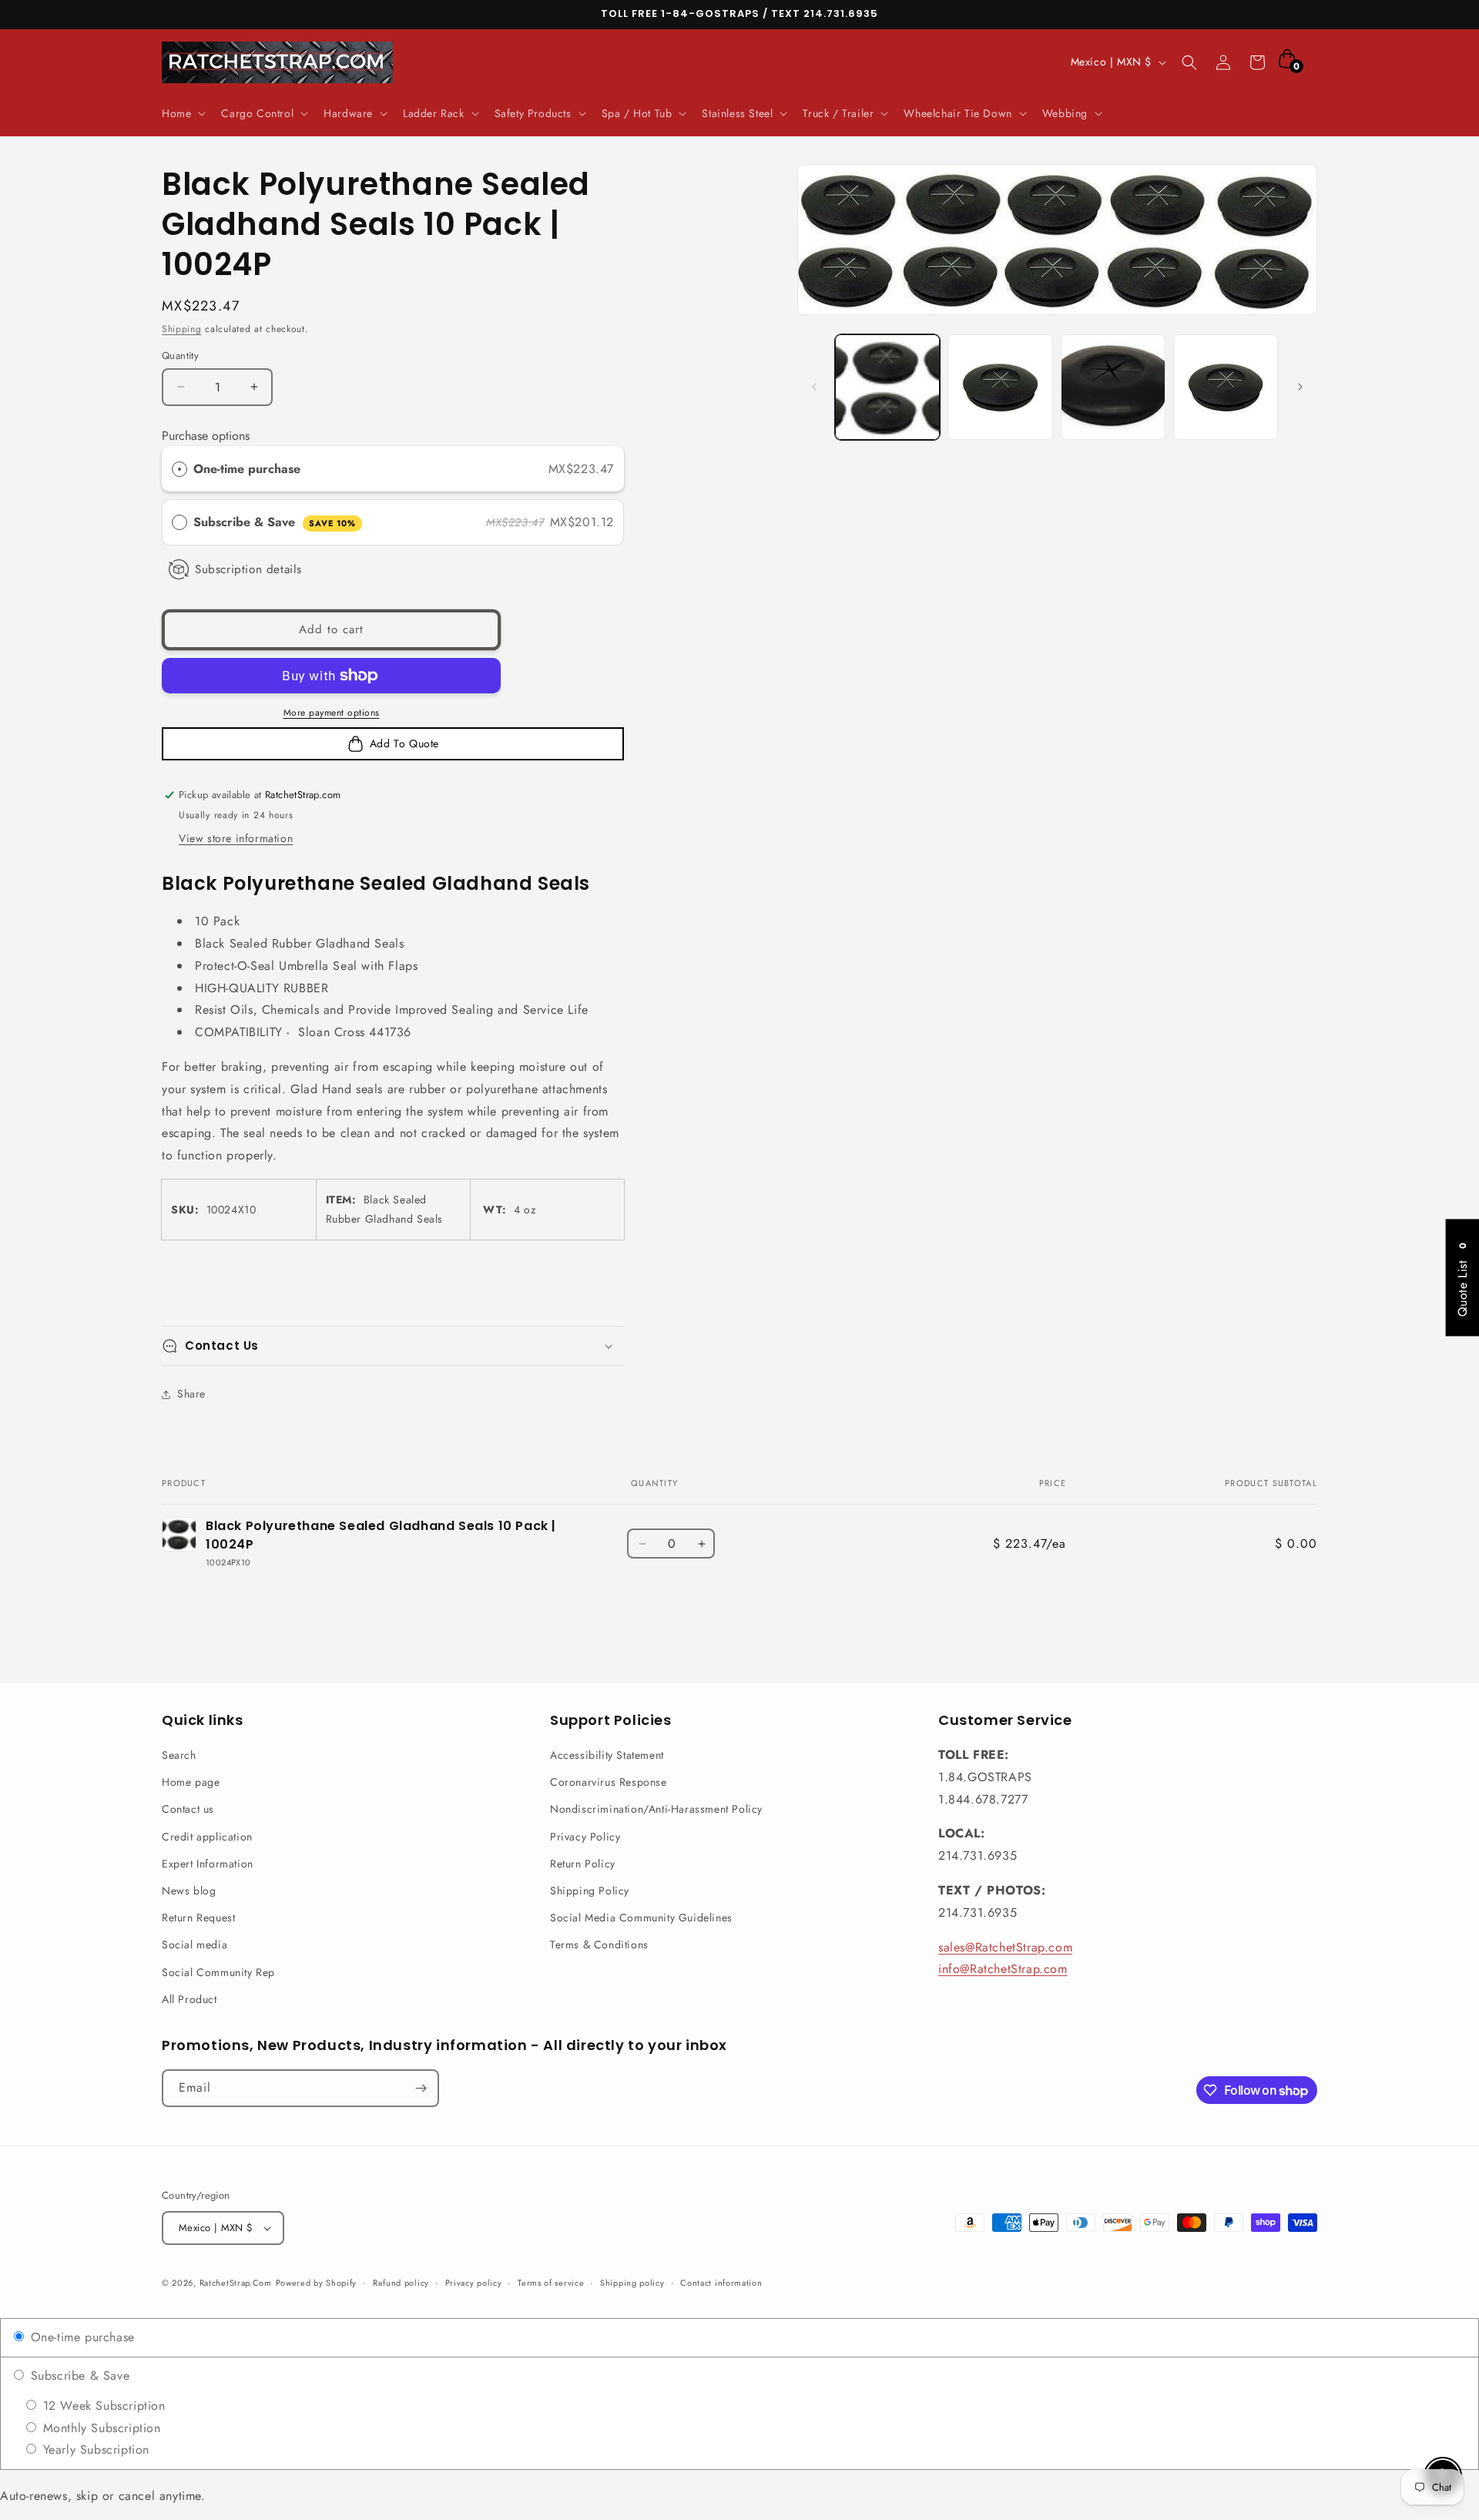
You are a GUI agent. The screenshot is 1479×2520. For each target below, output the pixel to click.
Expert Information (208, 1864)
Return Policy (583, 1864)
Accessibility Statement (607, 1755)
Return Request (198, 1918)
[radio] (179, 469)
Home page (191, 1782)
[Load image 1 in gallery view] (887, 387)
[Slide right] (1300, 387)
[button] (182, 113)
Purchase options (206, 436)
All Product (189, 1999)
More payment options (332, 713)
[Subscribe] (421, 2088)
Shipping (182, 329)
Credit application (207, 1837)
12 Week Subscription (102, 2406)
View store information (236, 838)
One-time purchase (247, 469)
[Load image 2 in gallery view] (1000, 387)
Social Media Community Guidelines (641, 1918)
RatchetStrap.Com (236, 2283)
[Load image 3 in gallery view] (1113, 387)
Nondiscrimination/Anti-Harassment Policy (656, 1809)
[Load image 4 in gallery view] (1226, 387)
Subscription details (248, 569)
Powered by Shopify (317, 2283)
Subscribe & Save (275, 522)
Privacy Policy (585, 1837)
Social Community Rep (218, 1972)
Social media (195, 1945)
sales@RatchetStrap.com (1005, 1947)
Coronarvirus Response (609, 1782)
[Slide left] (814, 387)
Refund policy (401, 2283)
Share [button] (191, 1394)
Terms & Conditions (599, 1945)
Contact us (188, 1809)
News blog (189, 1891)
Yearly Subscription (94, 2450)
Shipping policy (632, 2283)
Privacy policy (474, 2283)
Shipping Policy (590, 1891)
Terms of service (551, 2283)
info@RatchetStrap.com (1003, 1969)
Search (179, 1755)
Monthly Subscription (100, 2428)
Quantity (180, 356)
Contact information (721, 2283)
